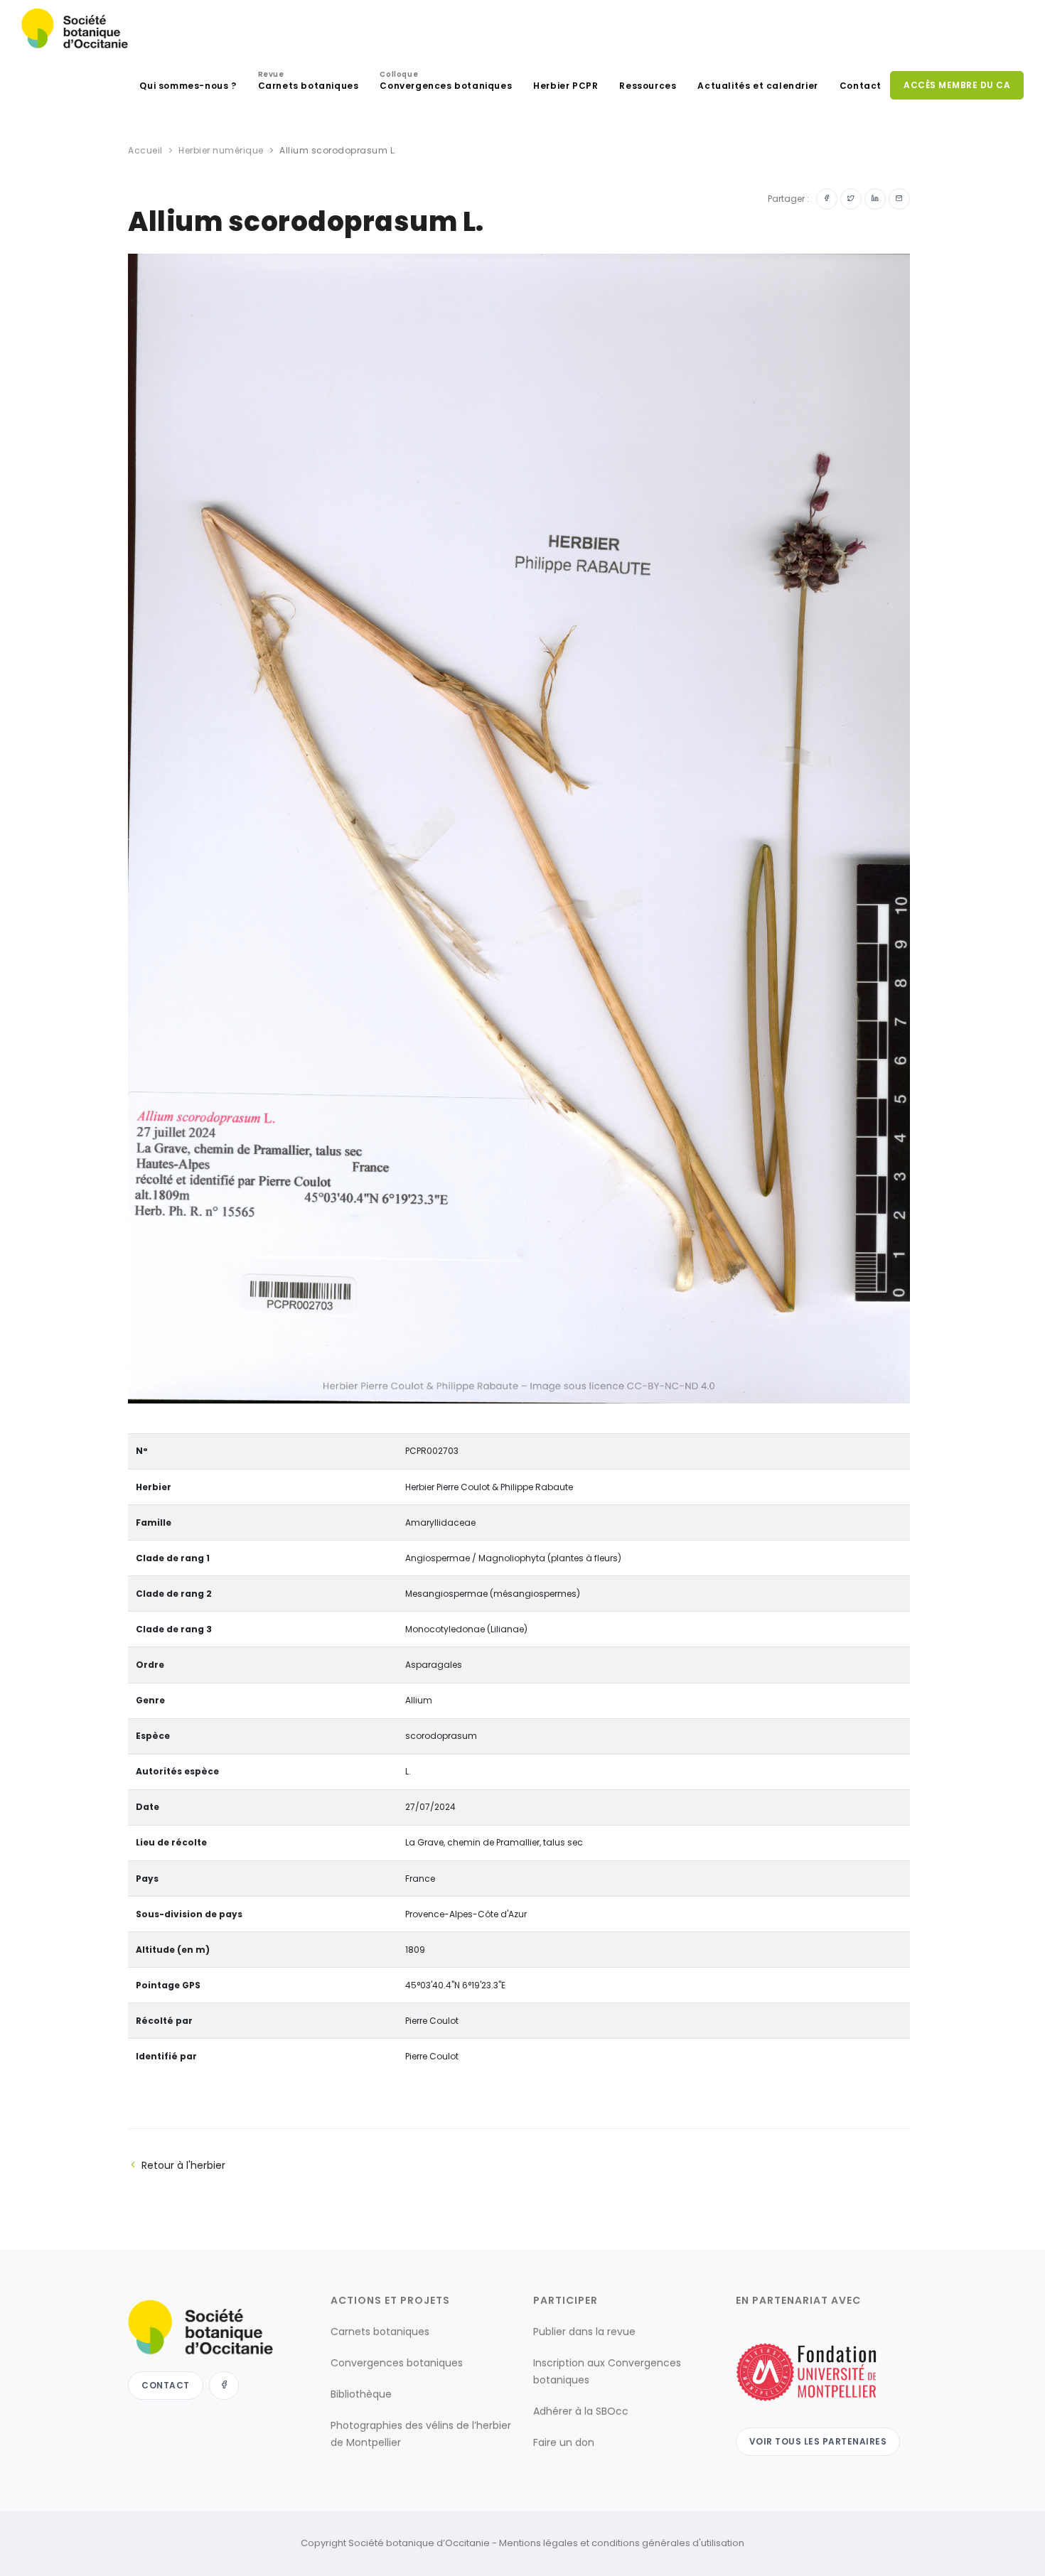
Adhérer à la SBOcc (581, 2411)
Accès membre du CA (957, 85)
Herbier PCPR (566, 86)
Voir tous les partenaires (818, 2441)
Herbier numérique (221, 150)
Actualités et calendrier (757, 86)
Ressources (648, 86)
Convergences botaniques (446, 82)
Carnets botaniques (309, 82)
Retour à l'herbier (183, 2165)
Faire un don (564, 2442)
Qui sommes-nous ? (188, 86)
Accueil (145, 150)
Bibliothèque (361, 2394)
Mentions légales (538, 2543)
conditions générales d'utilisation (668, 2543)
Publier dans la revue (584, 2332)
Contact (861, 86)
